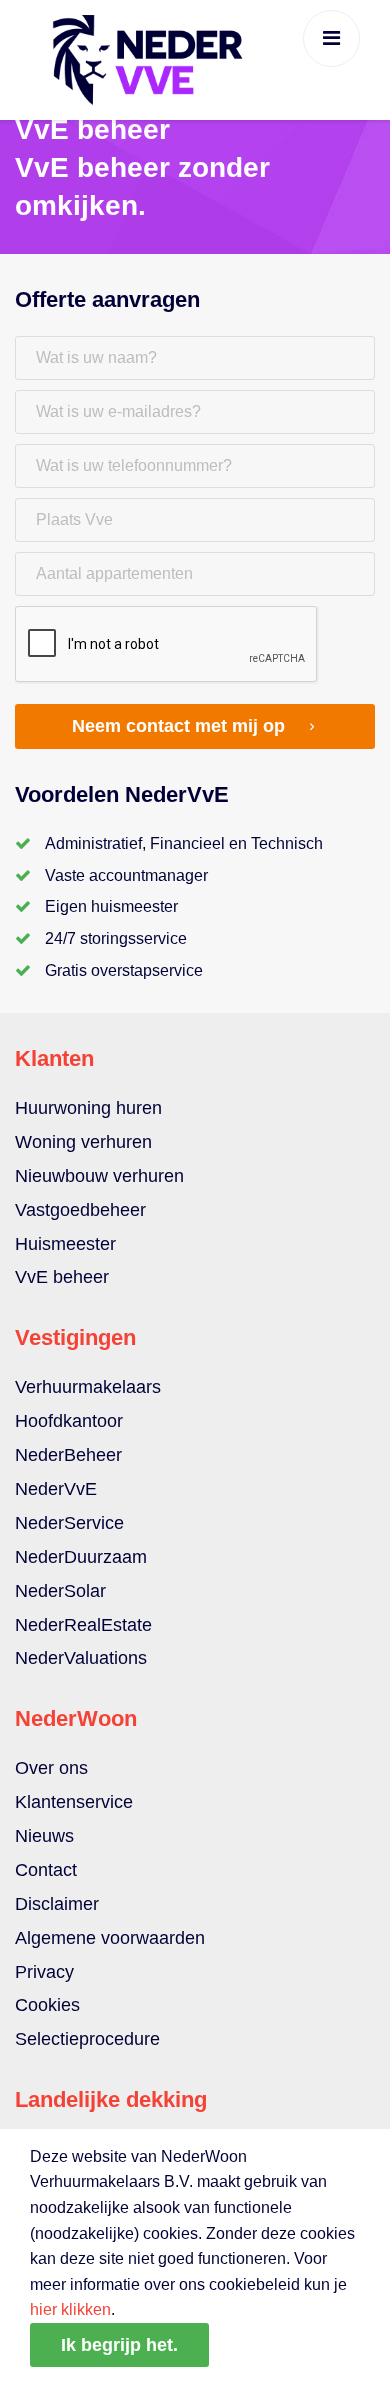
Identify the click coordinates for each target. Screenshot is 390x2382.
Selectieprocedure (87, 2039)
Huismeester (65, 1244)
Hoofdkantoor (69, 1421)
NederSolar (60, 1591)
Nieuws (44, 1836)
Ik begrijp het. (119, 2345)
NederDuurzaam (81, 1557)
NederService (69, 1523)
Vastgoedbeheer (80, 1210)
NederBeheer (68, 1455)
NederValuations (81, 1658)
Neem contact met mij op (178, 726)
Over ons (51, 1768)
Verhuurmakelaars (88, 1387)
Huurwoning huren (88, 1108)
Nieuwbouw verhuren (99, 1176)
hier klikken (70, 2309)
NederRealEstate (83, 1625)
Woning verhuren (83, 1142)
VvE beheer (62, 1277)
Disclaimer (57, 1904)
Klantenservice (74, 1802)
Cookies (47, 2005)
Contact (46, 1870)
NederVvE (56, 1489)
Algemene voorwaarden (110, 1938)
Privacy (44, 1972)
